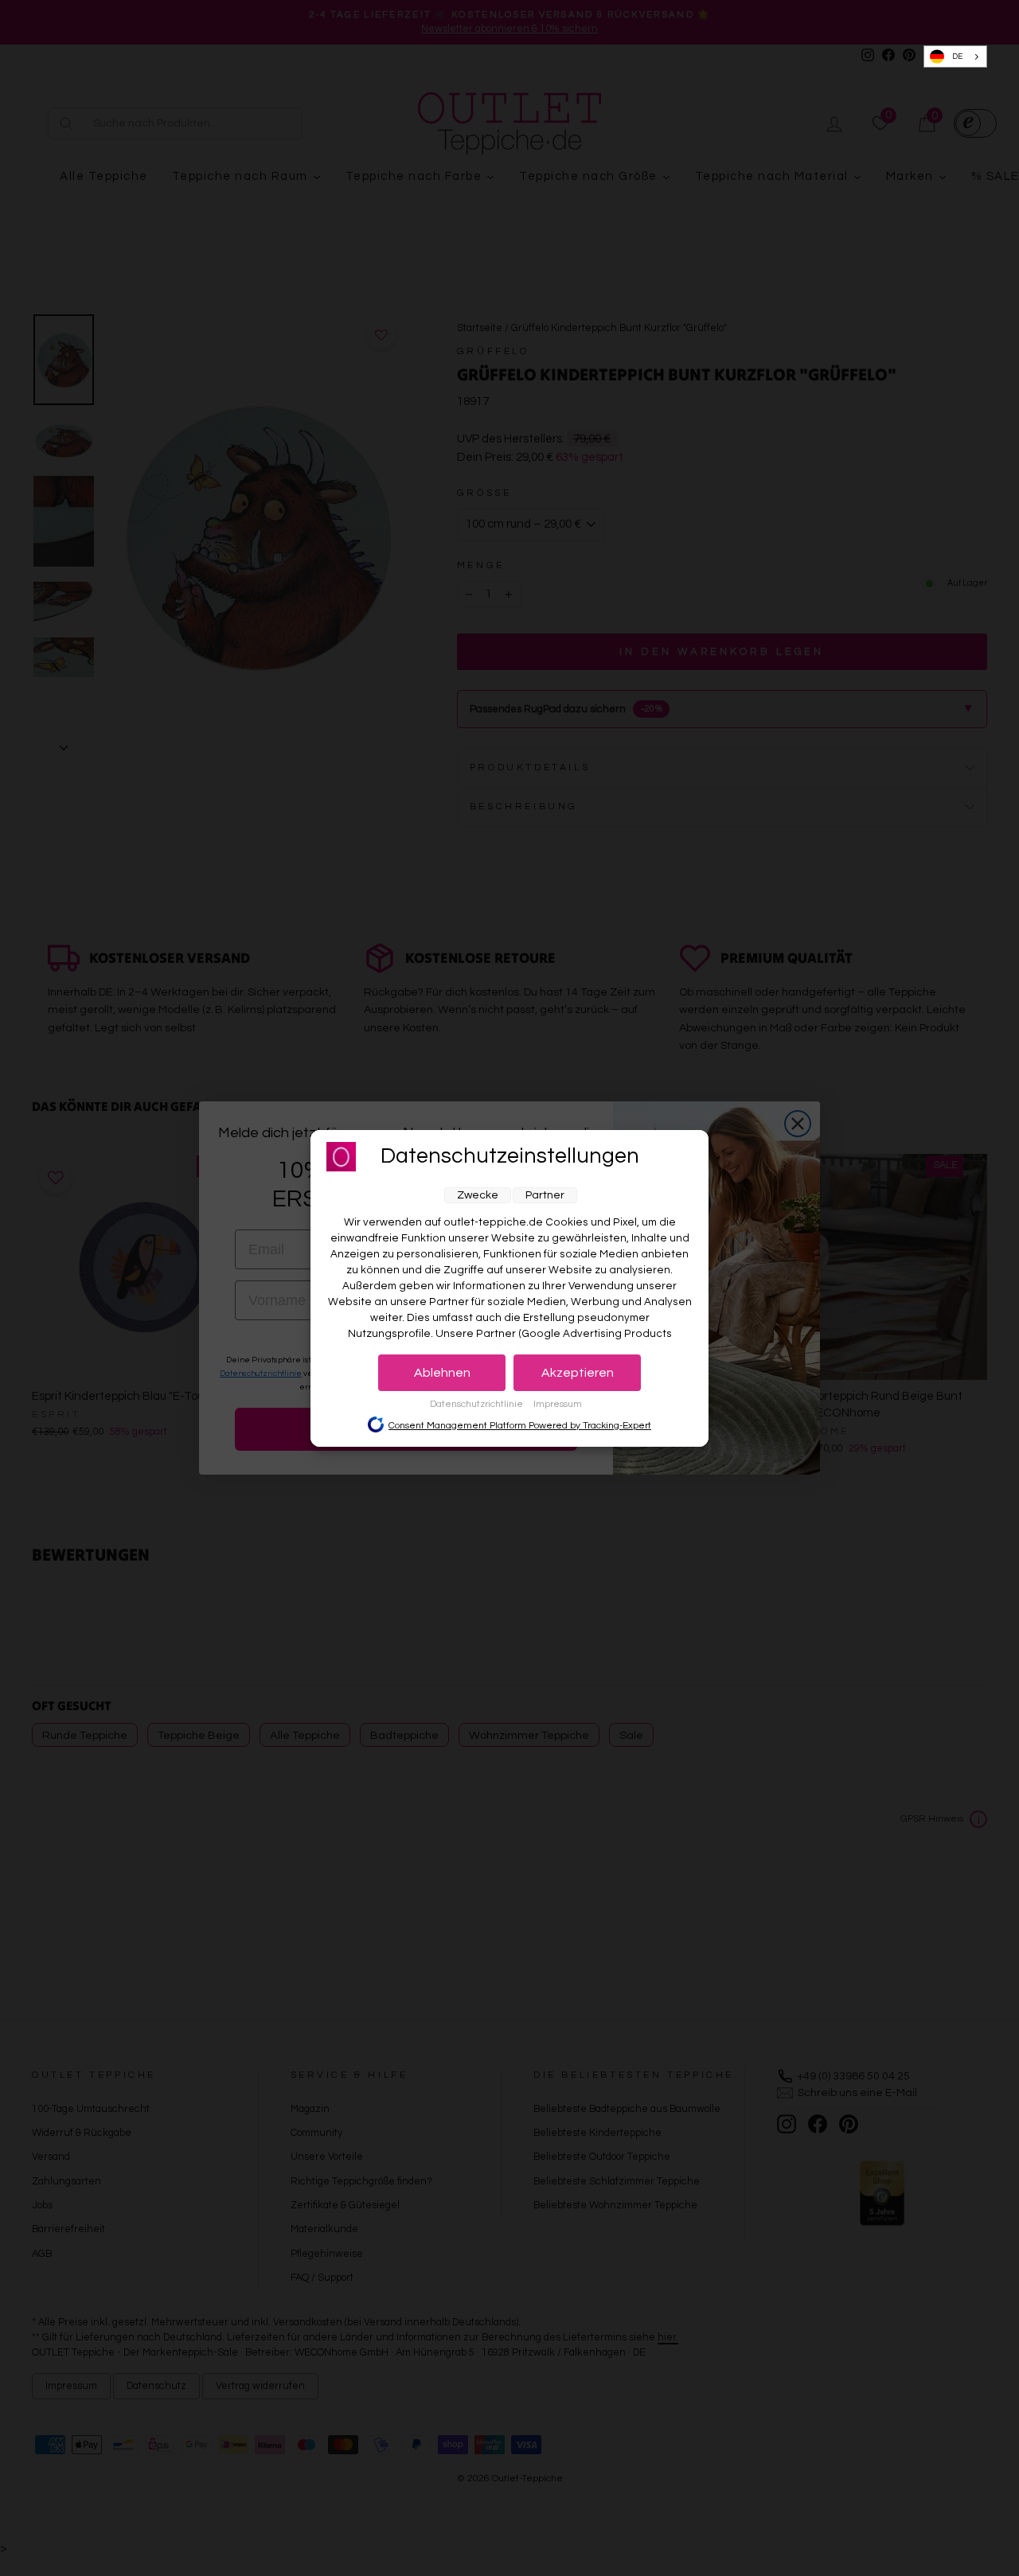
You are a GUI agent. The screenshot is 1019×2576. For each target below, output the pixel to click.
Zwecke (478, 1195)
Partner (545, 1195)
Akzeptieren (578, 1373)
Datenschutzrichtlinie (478, 1404)
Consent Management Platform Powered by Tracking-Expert (520, 1425)
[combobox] (956, 57)
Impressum (558, 1404)
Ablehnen (442, 1373)
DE (957, 57)
